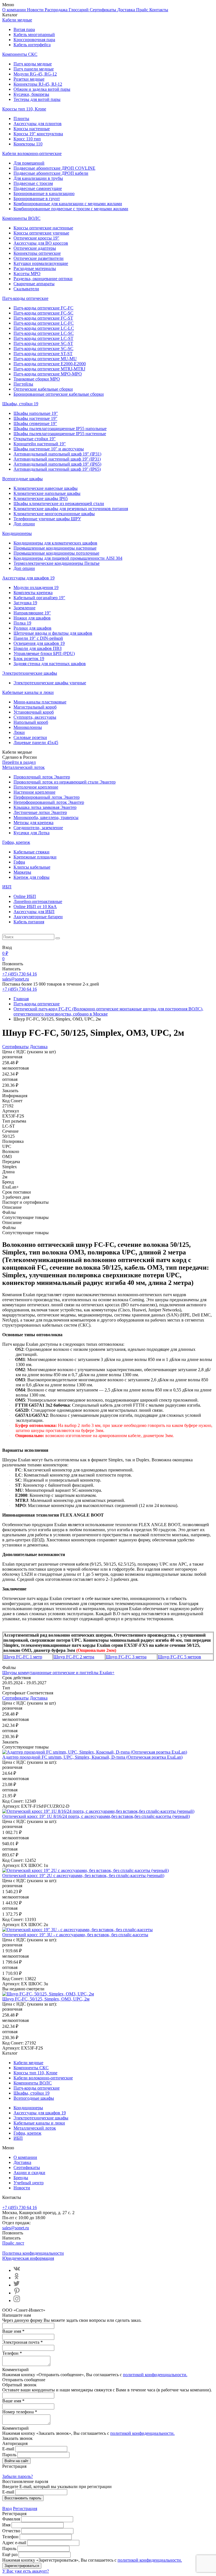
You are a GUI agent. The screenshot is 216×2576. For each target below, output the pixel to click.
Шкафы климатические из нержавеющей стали (59, 504)
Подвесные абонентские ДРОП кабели (51, 173)
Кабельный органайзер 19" (39, 598)
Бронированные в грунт (37, 199)
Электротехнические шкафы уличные (50, 683)
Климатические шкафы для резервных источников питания (71, 509)
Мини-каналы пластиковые (40, 702)
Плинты (21, 119)
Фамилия (11, 2519)
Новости (36, 10)
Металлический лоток (23, 767)
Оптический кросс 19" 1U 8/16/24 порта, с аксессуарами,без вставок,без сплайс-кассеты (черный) (96, 1816)
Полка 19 (22, 623)
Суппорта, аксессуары (35, 717)
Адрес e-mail (14, 2543)
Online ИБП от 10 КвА (35, 907)
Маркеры (22, 872)
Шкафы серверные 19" (35, 423)
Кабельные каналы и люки (28, 692)
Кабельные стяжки (31, 852)
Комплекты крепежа (33, 593)
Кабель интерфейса (32, 45)
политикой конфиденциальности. (155, 2375)
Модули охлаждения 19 (36, 587)
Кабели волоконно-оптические (32, 153)
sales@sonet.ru (16, 979)
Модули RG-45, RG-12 (35, 74)
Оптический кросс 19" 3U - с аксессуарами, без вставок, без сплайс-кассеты (75, 1935)
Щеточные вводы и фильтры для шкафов (53, 633)
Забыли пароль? (18, 2476)
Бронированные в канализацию (44, 193)
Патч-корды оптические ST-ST (43, 354)
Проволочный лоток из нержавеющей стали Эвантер (65, 782)
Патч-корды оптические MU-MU (45, 359)
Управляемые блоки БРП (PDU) (44, 653)
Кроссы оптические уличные (41, 233)
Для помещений (29, 163)
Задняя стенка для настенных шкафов (50, 664)
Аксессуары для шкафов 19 (28, 578)
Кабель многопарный (34, 35)
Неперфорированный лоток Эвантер (49, 802)
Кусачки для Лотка (31, 833)
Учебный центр (29, 2183)
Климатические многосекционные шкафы (54, 514)
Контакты (159, 10)
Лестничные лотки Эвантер (40, 812)
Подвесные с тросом (33, 183)
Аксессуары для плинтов (38, 124)
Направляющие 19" (32, 613)
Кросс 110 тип (27, 139)
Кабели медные (17, 20)
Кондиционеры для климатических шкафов (55, 543)
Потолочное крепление (36, 787)
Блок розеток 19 (29, 659)
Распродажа (57, 10)
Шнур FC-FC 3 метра (126, 1657)
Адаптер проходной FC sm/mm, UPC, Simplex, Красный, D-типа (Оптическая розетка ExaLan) (92, 1757)
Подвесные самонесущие (38, 188)
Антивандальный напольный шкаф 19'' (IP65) (57, 464)
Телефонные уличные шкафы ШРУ (47, 519)
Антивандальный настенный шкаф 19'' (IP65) (57, 469)
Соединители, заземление (38, 828)
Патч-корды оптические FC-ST (43, 318)
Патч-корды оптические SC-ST (43, 343)
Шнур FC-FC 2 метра (74, 1657)
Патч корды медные (33, 64)
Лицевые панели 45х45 (36, 743)
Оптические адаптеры (35, 248)
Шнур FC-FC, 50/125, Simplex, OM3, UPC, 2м (46, 1999)
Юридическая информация (28, 2258)
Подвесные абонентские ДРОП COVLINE (54, 168)
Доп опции (24, 524)
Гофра (19, 862)
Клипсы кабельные (32, 867)
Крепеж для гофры (31, 877)
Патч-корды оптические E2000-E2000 (50, 364)
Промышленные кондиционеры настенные (55, 548)
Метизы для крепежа (33, 823)
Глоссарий (79, 10)
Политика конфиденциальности (33, 2253)
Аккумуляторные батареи (38, 917)
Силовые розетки (30, 737)
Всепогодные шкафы (22, 479)
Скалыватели (26, 289)
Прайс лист (13, 2243)
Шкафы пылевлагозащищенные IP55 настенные (60, 434)
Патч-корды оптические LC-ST (43, 338)
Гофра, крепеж (16, 842)
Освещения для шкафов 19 (39, 643)
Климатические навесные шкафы (46, 488)
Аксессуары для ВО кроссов (41, 243)
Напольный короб (31, 722)
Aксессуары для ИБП (34, 912)
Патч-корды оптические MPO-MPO (48, 374)
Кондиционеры (17, 533)
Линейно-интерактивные (38, 901)
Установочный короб (34, 712)
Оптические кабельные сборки (43, 389)
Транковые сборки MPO (37, 379)
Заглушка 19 (25, 603)
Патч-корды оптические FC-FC (43, 308)
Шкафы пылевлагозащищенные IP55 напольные (60, 429)
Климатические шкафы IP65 (41, 498)
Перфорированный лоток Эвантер (47, 797)
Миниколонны (28, 727)
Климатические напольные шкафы (47, 493)
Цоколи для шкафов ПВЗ (38, 648)
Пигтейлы (23, 384)
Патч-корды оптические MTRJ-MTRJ (49, 369)
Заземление (24, 608)
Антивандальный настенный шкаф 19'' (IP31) (57, 459)
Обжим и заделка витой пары (42, 89)
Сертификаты (103, 10)
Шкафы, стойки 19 (20, 404)
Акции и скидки (29, 2173)
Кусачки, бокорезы (31, 94)
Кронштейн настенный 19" (40, 444)
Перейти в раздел (19, 762)
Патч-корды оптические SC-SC (43, 348)
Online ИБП (25, 896)
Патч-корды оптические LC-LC (44, 328)
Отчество (11, 2531)
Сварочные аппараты (34, 284)
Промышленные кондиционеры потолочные (56, 553)
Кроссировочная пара (34, 40)
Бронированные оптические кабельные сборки (59, 394)
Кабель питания (29, 922)
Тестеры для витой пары (37, 99)
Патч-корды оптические (25, 298)
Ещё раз (10, 2554)
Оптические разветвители (39, 258)
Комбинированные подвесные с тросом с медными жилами (71, 209)
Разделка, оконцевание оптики (43, 279)
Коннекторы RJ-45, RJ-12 (38, 84)
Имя (6, 2525)
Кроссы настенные (32, 129)
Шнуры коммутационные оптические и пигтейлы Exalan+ (58, 1673)
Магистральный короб (35, 707)
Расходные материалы (35, 268)
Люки (19, 732)
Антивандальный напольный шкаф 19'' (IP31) (57, 454)
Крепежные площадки (35, 857)
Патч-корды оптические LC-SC (44, 333)
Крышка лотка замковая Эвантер (45, 807)
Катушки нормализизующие (41, 263)
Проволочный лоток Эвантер (42, 777)
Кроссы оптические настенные (43, 228)
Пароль (9, 2455)
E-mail (8, 2449)
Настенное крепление (34, 792)
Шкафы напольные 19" (36, 413)
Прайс (143, 10)
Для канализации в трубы (38, 178)
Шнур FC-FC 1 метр (23, 1657)
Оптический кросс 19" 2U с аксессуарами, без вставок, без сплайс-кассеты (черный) (83, 1875)
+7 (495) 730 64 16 (20, 974)
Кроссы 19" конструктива (38, 134)
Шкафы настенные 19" (35, 418)
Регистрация (25, 2508)
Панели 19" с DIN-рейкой (38, 638)
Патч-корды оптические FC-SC (43, 313)
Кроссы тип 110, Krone (24, 109)
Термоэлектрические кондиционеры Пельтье (57, 563)
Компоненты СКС (20, 54)
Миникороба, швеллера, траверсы (46, 817)
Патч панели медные (34, 69)
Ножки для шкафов (32, 618)
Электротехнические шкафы (30, 673)
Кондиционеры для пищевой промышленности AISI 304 (68, 558)
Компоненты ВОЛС (21, 218)
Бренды (21, 2178)
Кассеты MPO (27, 274)
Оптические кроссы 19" (36, 238)
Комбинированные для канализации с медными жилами (68, 204)
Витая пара (24, 29)
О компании (15, 10)
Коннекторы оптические (37, 253)
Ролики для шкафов (32, 628)
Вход (7, 2508)
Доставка (127, 10)
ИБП (7, 887)
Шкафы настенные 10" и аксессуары (49, 449)
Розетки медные (29, 79)
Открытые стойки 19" (35, 439)
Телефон (10, 2537)
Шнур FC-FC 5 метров (179, 1657)
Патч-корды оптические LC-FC (44, 323)
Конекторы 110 (28, 144)
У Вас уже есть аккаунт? (26, 2571)
